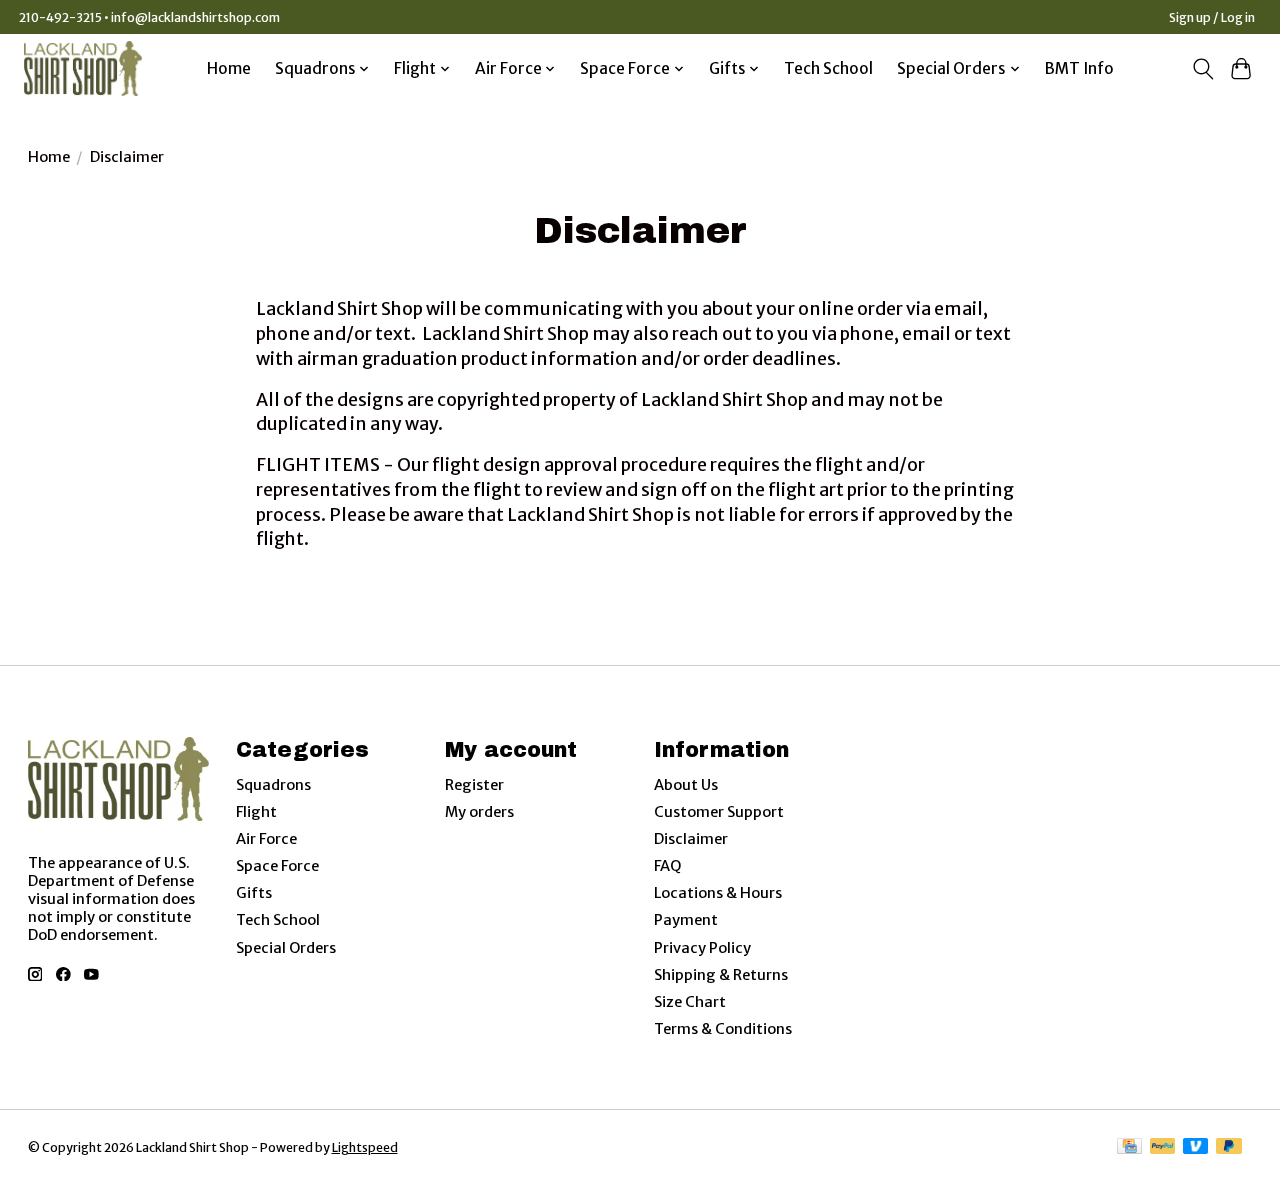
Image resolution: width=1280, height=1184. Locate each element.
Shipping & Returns (721, 975)
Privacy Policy (702, 948)
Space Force (277, 866)
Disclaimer (691, 839)
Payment (686, 920)
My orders (479, 812)
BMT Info (1079, 68)
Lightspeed (365, 1147)
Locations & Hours (718, 893)
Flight (256, 812)
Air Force (266, 839)
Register (474, 785)
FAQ (667, 866)
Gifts (254, 893)
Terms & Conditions (723, 1029)
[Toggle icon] (1202, 69)
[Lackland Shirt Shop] (83, 68)
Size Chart (690, 1002)
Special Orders (286, 948)
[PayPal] (1163, 1147)
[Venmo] (1196, 1147)
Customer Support (719, 812)
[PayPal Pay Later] (1229, 1147)
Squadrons (273, 785)
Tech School (828, 68)
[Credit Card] (1129, 1147)
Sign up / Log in (1212, 17)
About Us (686, 785)
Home (229, 68)
